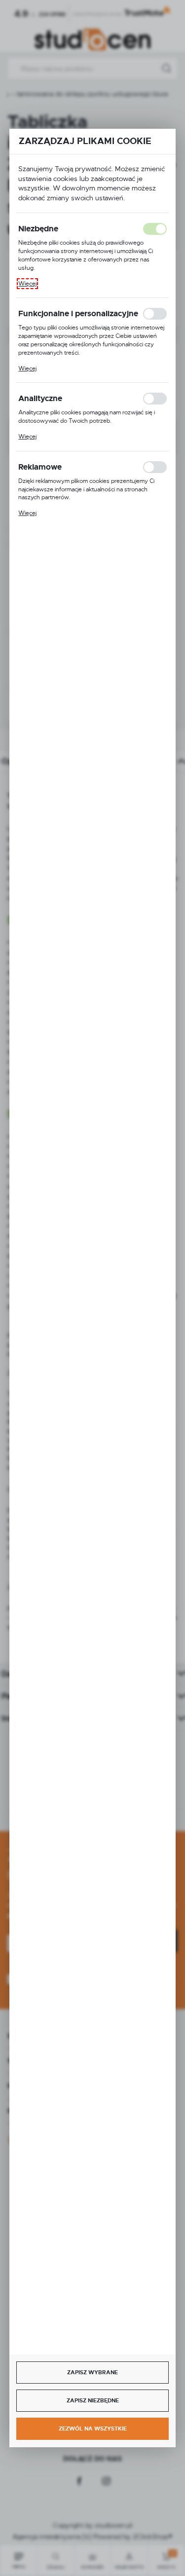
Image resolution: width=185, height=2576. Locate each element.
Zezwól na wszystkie (93, 2429)
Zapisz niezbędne (93, 2400)
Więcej (27, 284)
